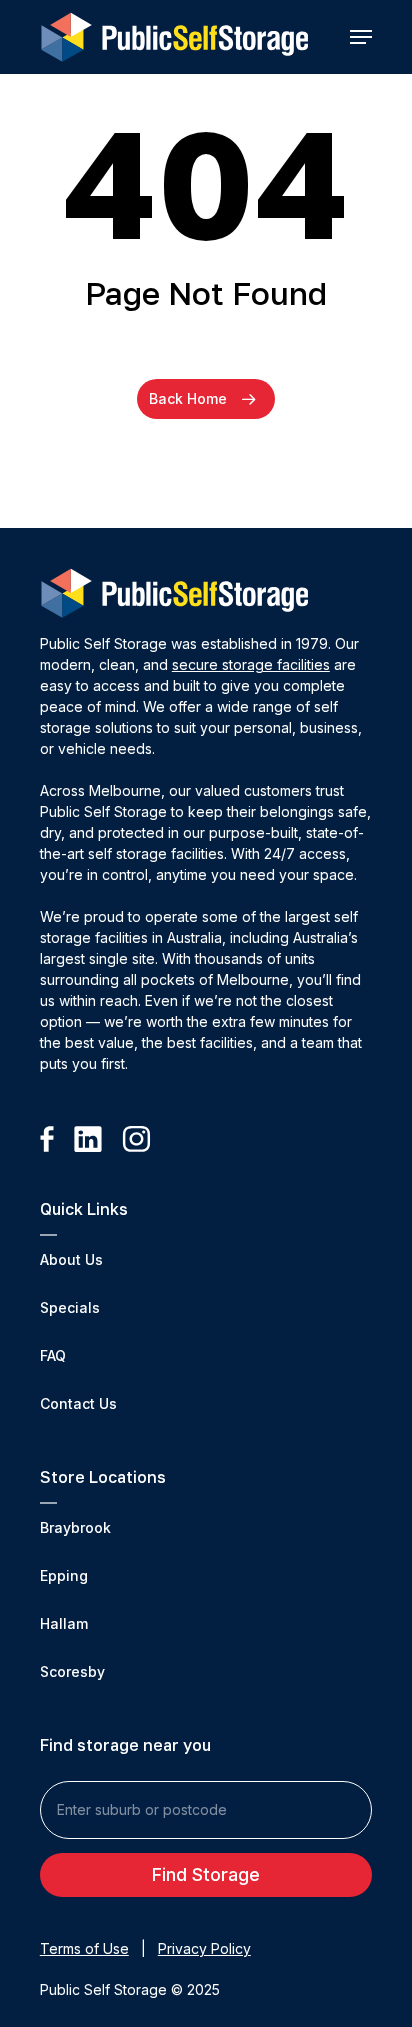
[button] (361, 37)
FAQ (53, 1355)
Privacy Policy (204, 1948)
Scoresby (72, 1671)
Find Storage (206, 1874)
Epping (64, 1575)
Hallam (64, 1623)
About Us (71, 1259)
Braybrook (75, 1527)
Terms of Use (84, 1948)
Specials (70, 1307)
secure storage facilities (251, 664)
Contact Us (78, 1403)
